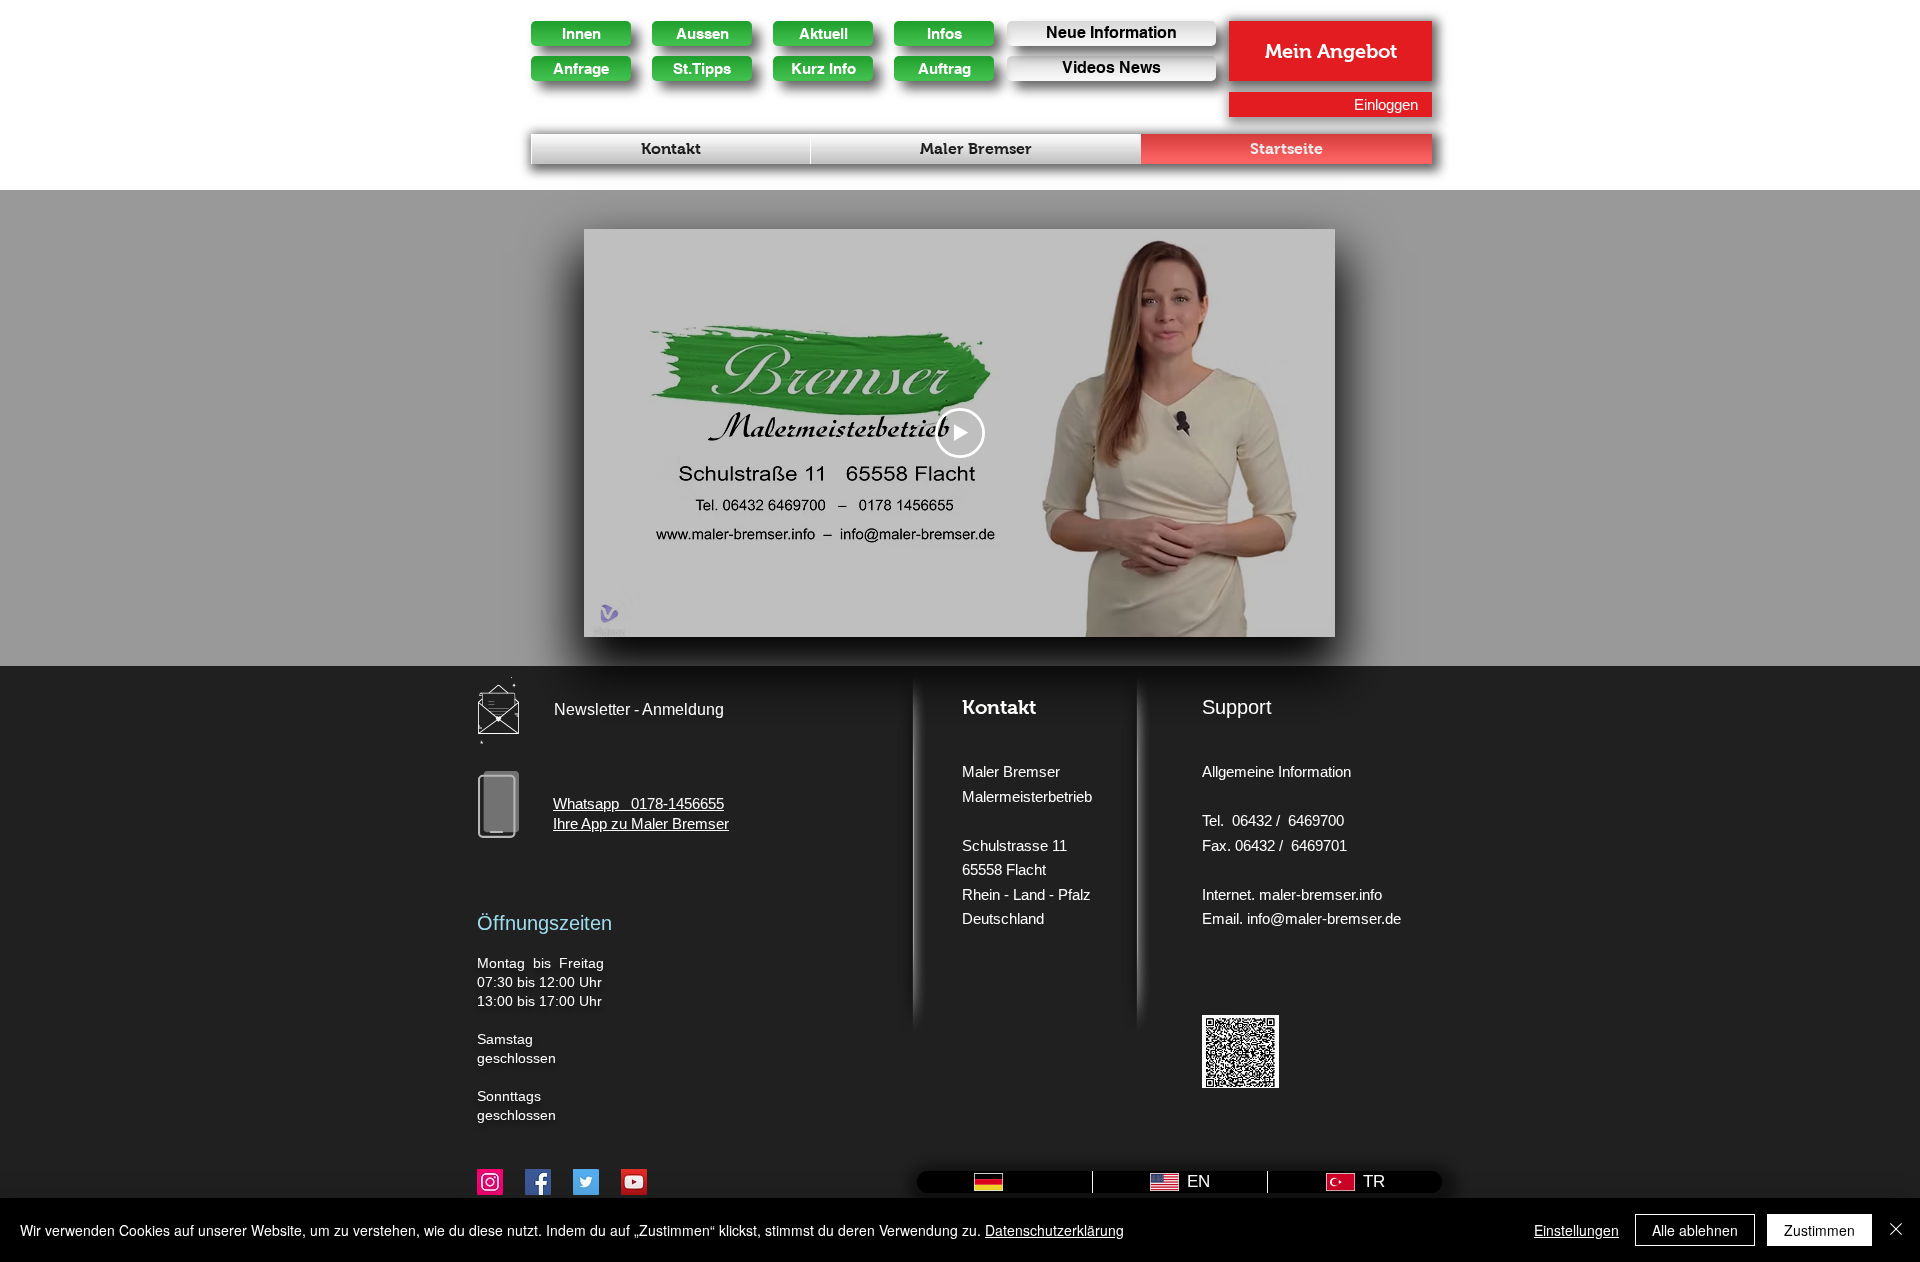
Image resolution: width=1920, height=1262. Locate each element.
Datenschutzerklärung (1054, 1230)
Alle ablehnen (1695, 1230)
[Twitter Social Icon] (586, 1182)
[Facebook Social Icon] (538, 1182)
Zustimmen (1819, 1230)
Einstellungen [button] (1576, 1230)
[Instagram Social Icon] (490, 1182)
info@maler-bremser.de (1324, 918)
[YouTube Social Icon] (634, 1182)
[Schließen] (1896, 1230)
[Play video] (960, 433)
